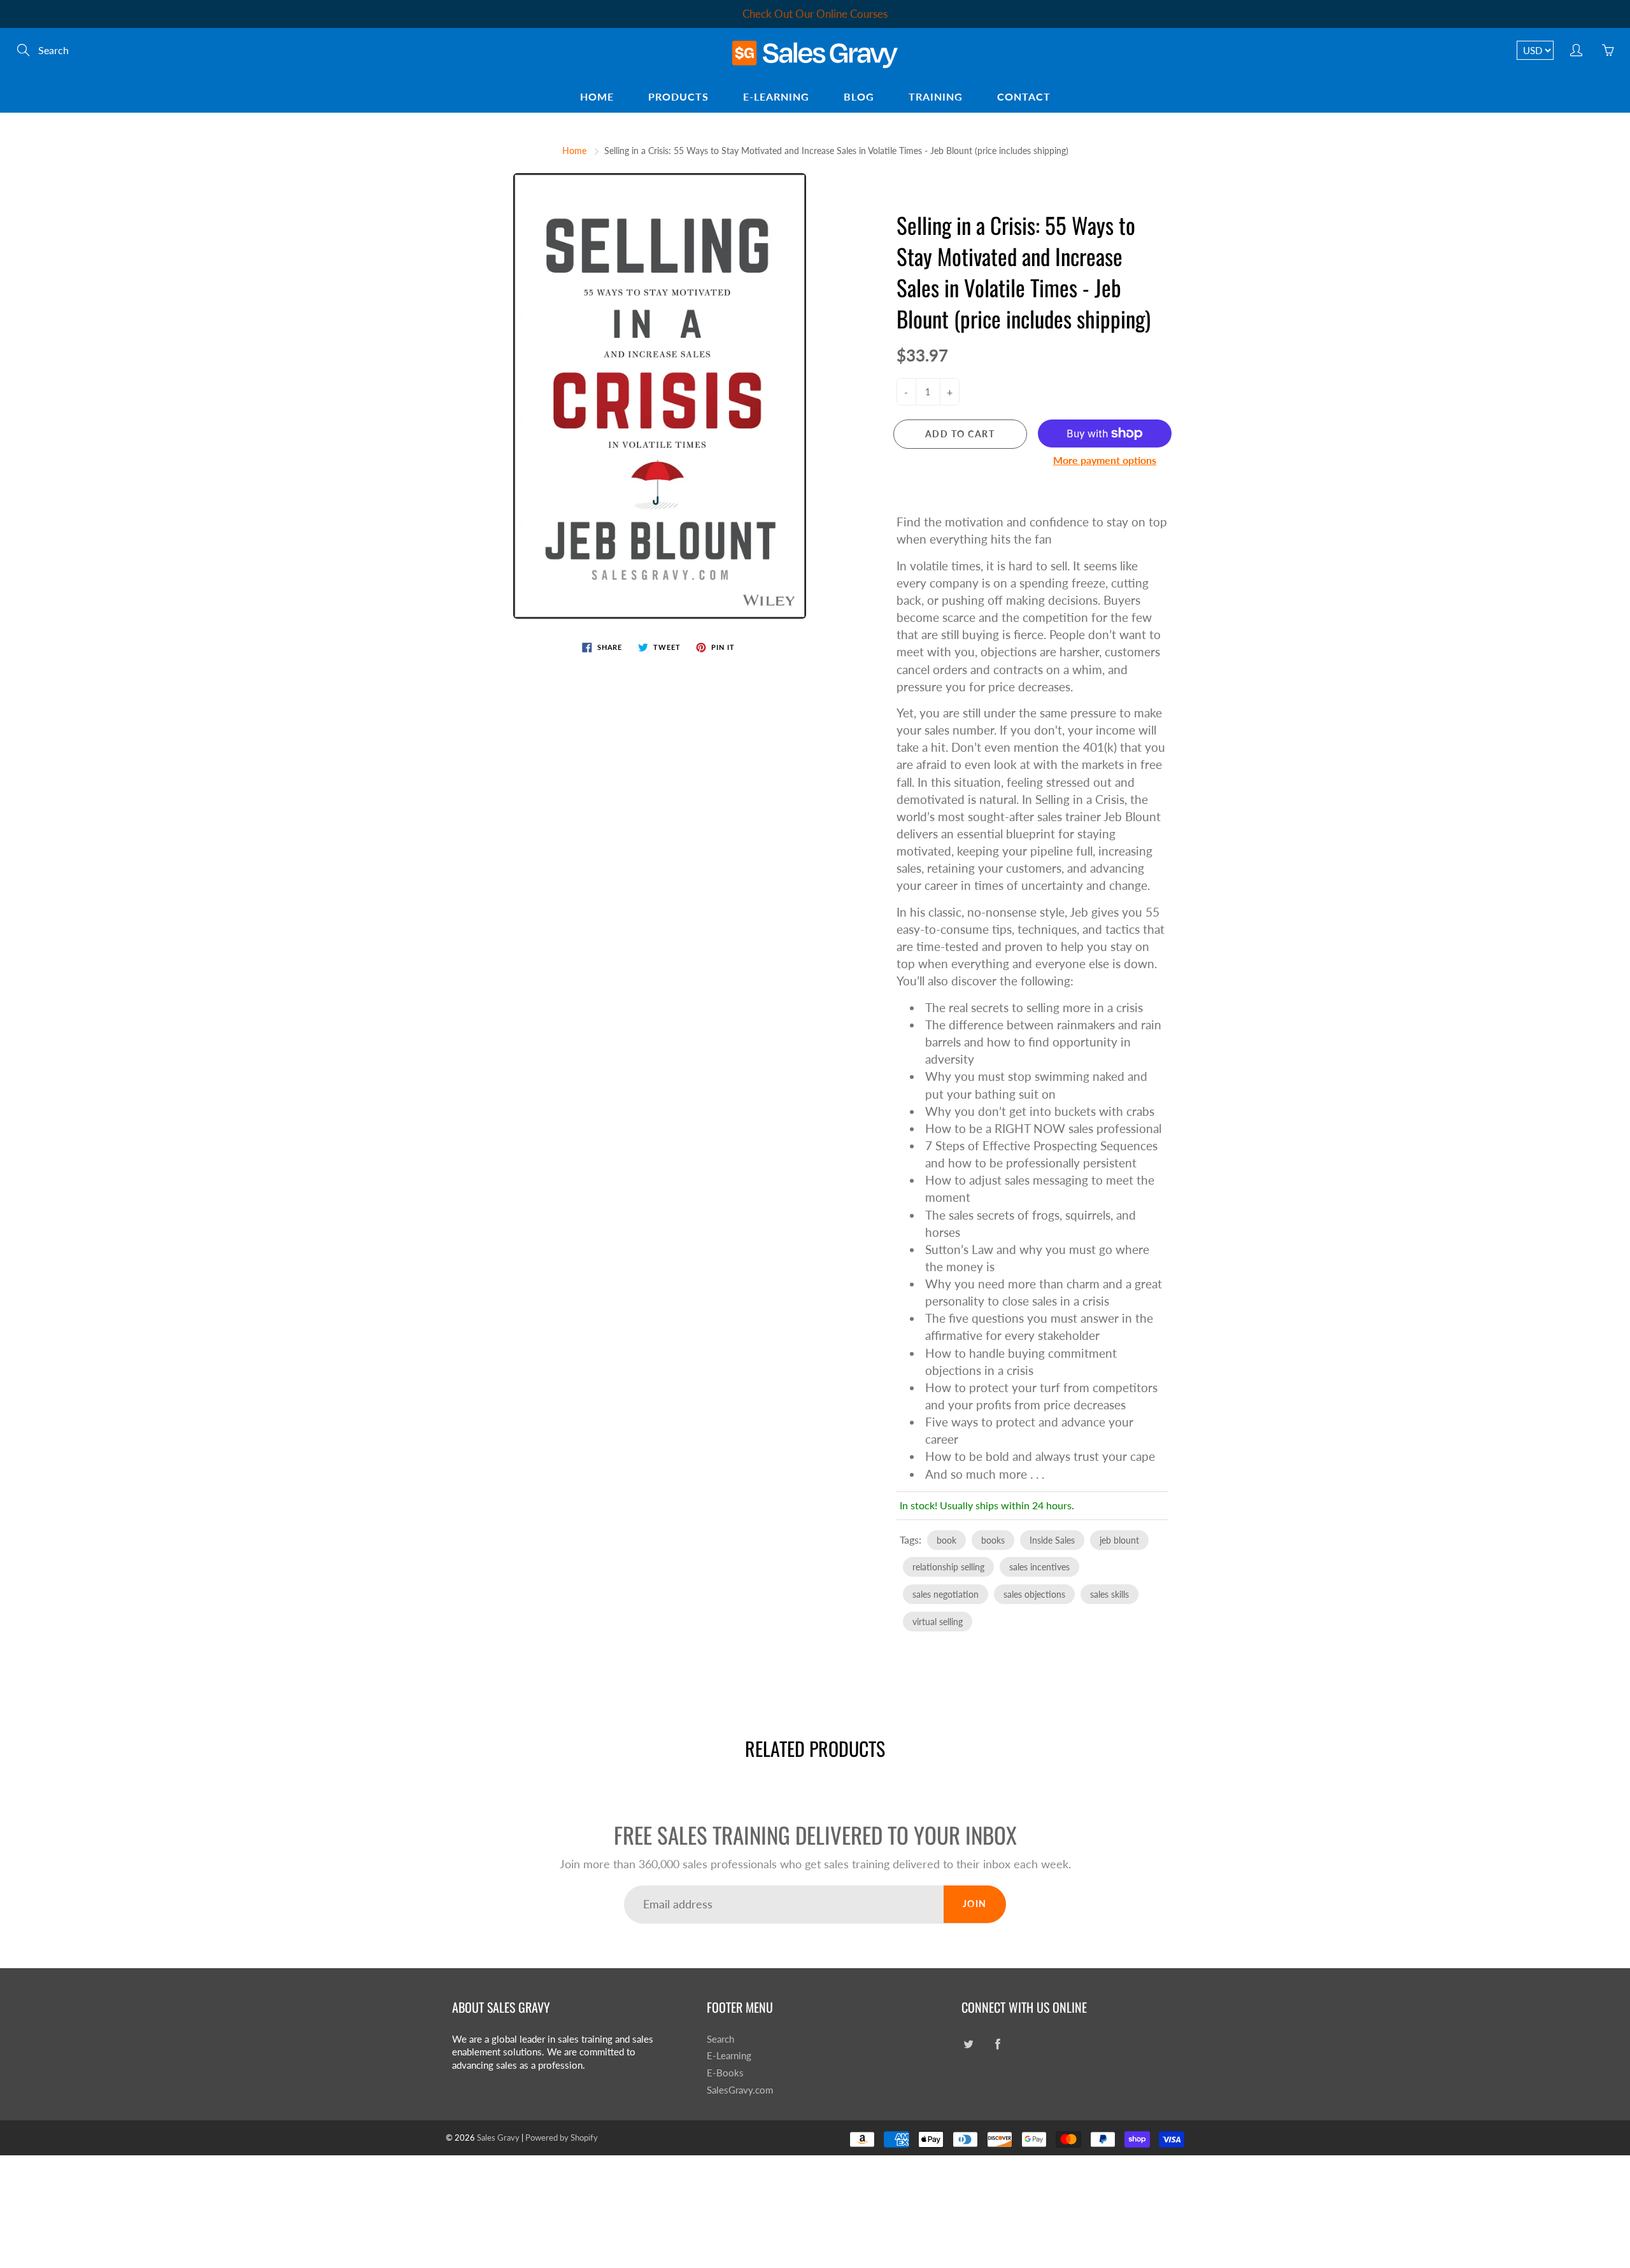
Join (1032, 245)
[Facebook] (952, 286)
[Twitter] (924, 286)
